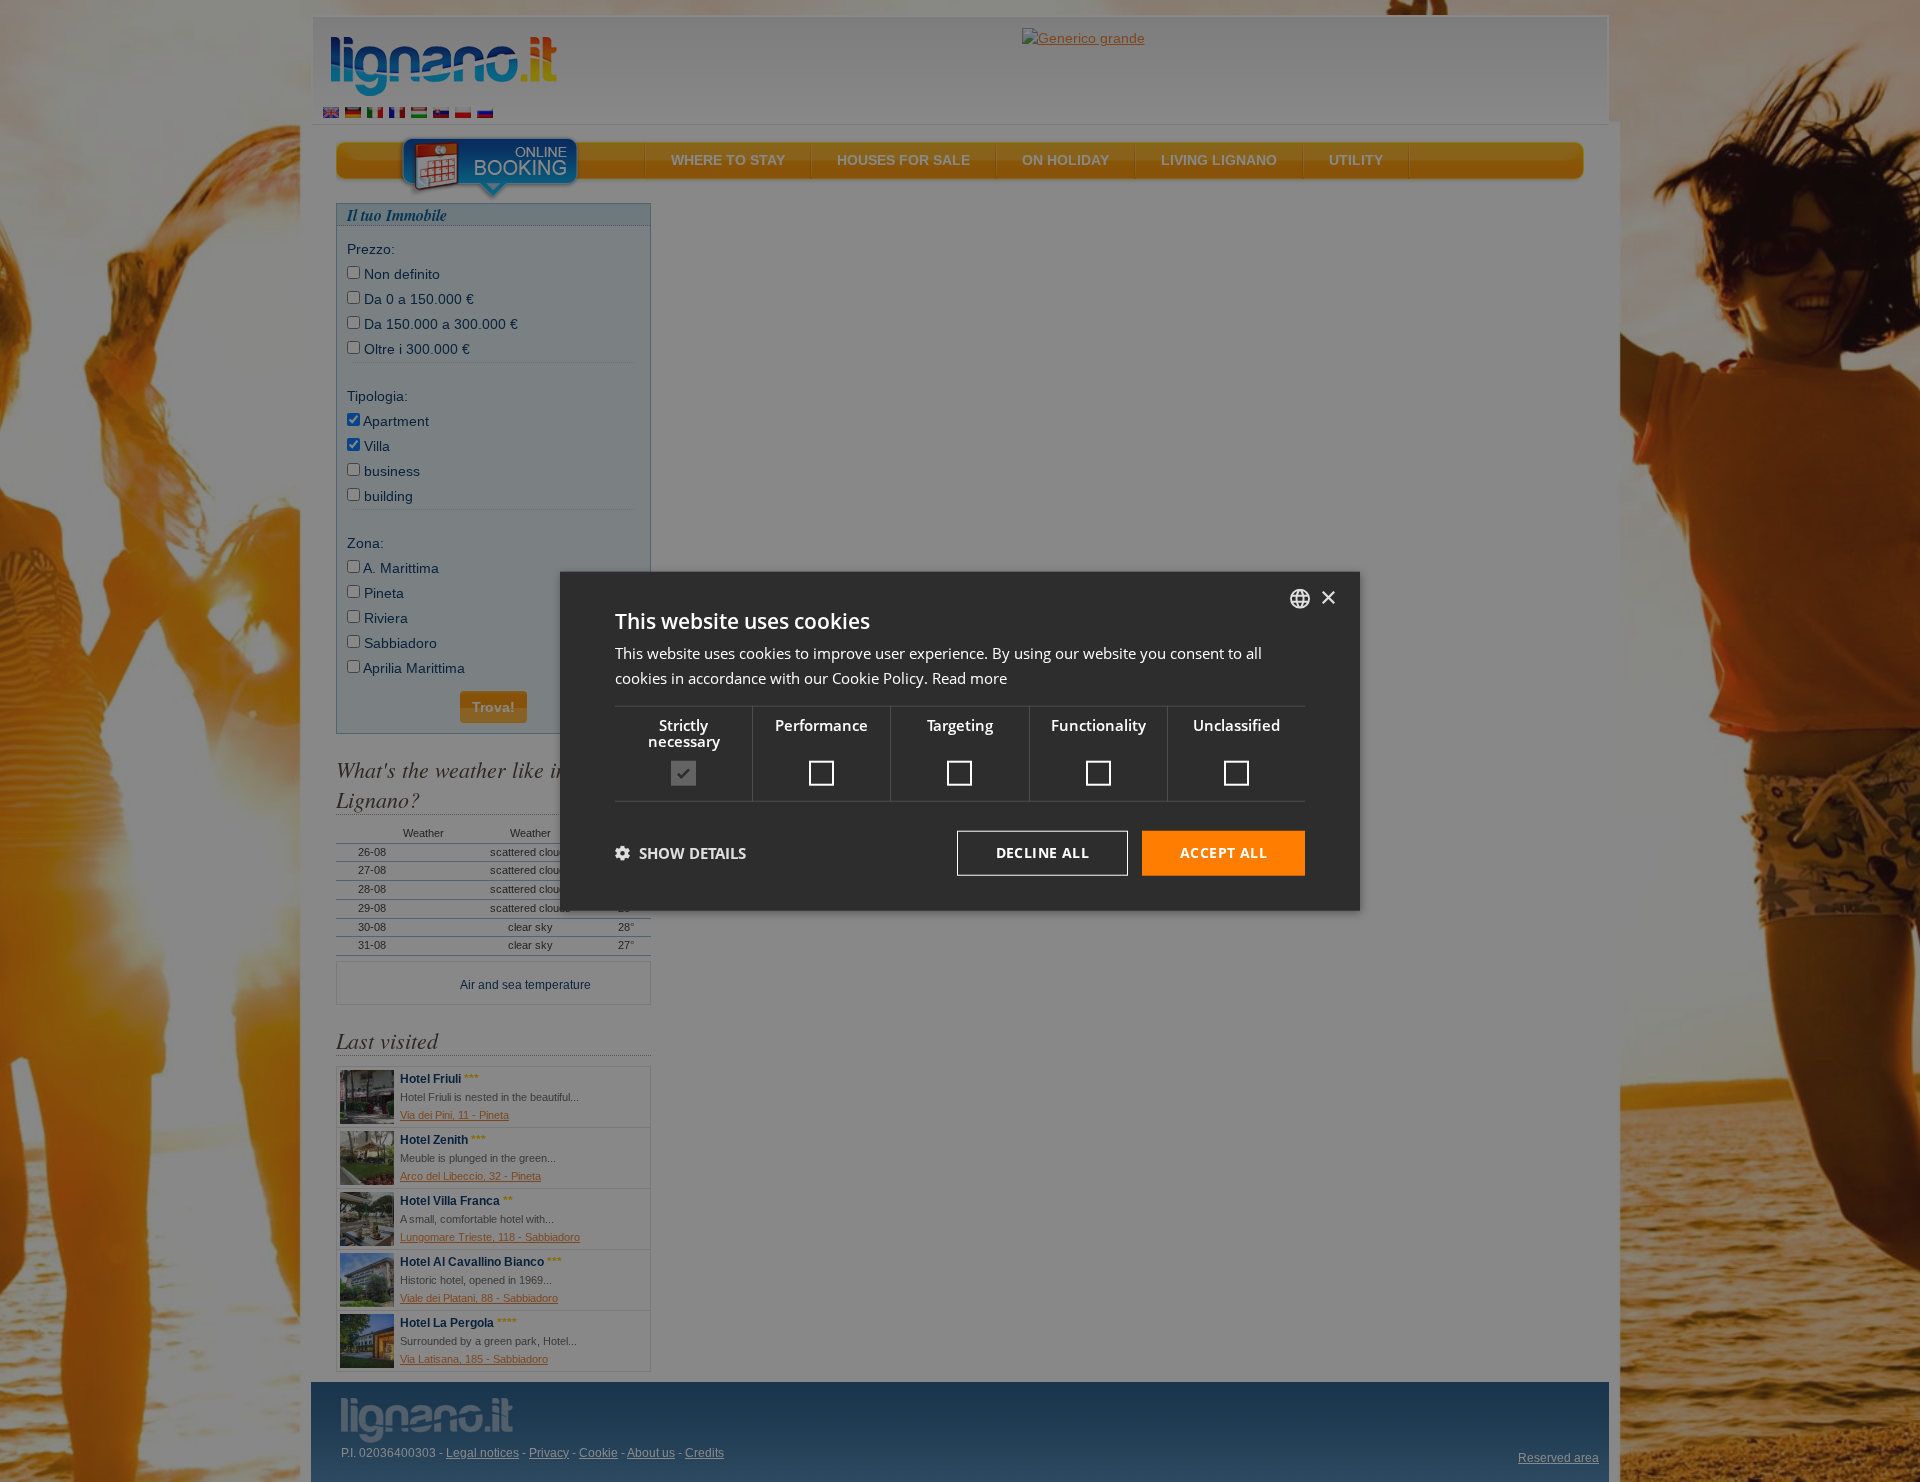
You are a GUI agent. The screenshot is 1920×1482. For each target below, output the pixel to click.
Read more (969, 678)
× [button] (1327, 597)
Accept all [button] (1223, 852)
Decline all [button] (1042, 852)
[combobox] (1300, 599)
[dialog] (960, 741)
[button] (680, 853)
